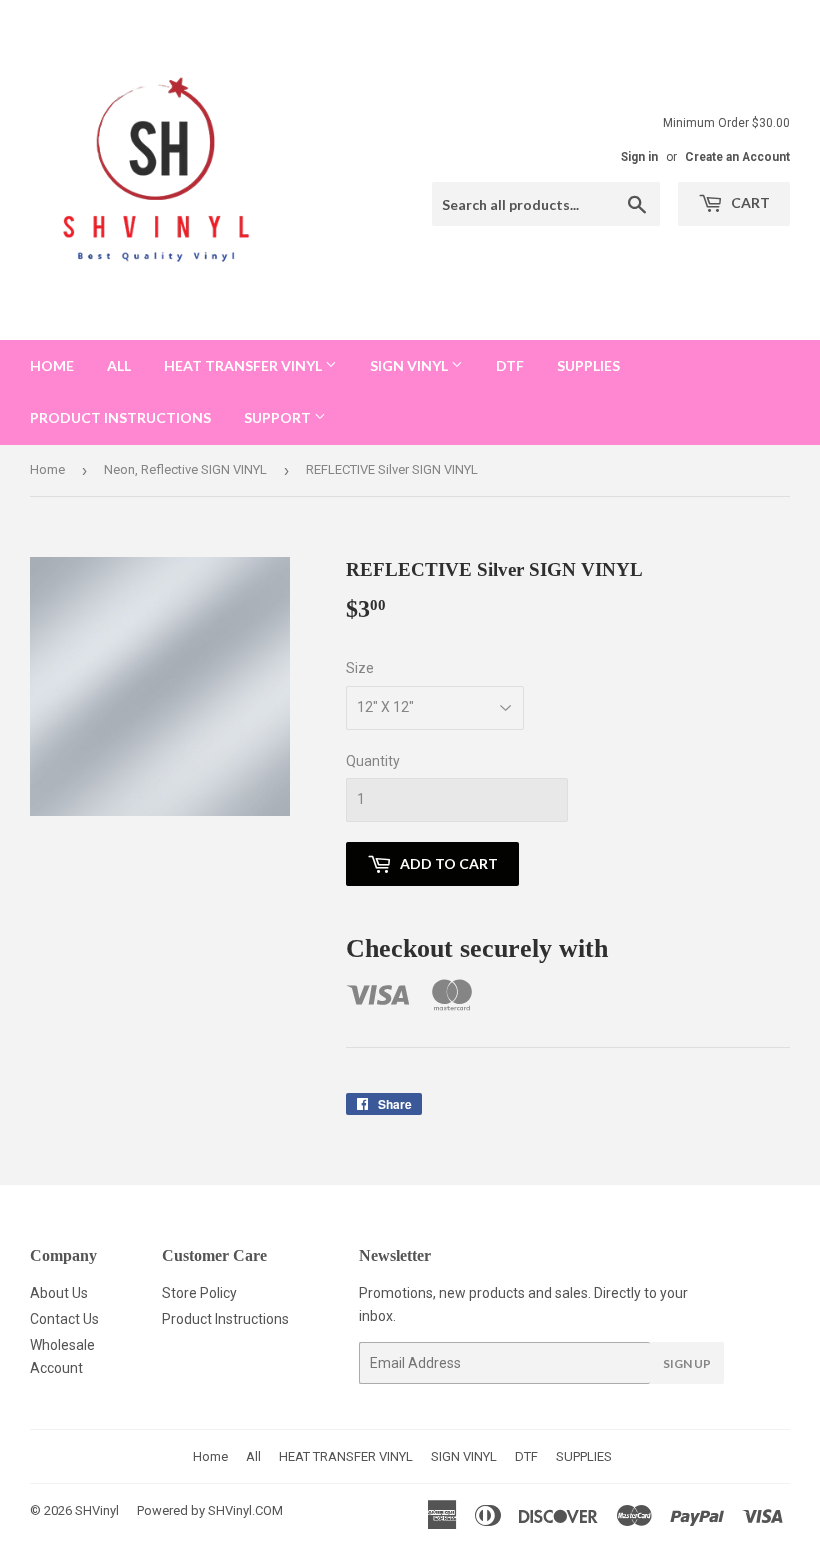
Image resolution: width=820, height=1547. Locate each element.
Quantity (373, 761)
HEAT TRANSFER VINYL (244, 365)
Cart (749, 202)
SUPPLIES (588, 365)
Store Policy (199, 1293)
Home (52, 365)
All (119, 365)
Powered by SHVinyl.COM (210, 1510)
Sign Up (687, 1363)
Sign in (639, 157)
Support (279, 417)
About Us (59, 1293)
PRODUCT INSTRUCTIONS (120, 417)
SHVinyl (97, 1510)
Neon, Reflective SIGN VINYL (185, 469)
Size (360, 668)
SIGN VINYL (410, 365)
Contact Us (64, 1319)
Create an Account (737, 157)
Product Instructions (225, 1319)
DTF (510, 365)
